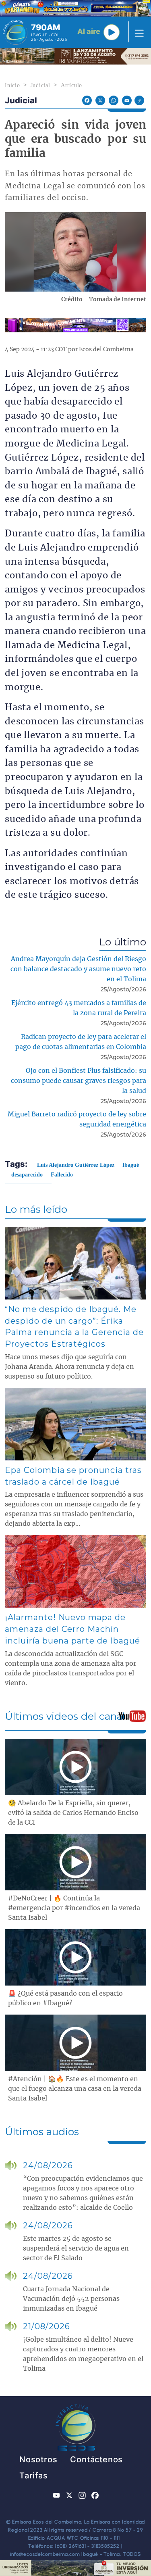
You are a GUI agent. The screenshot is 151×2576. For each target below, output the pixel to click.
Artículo (71, 85)
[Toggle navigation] (137, 32)
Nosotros (38, 2459)
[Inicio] (15, 32)
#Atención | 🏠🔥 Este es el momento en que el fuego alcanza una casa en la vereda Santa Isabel (75, 2089)
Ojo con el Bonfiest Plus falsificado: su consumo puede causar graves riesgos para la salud (79, 1081)
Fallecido (62, 1175)
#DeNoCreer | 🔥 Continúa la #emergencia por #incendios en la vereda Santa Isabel (74, 1908)
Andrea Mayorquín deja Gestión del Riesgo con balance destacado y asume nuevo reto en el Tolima (78, 969)
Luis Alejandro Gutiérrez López (76, 1165)
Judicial (40, 85)
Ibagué (131, 1165)
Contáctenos (96, 2459)
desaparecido (27, 1175)
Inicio (12, 85)
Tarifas (34, 2476)
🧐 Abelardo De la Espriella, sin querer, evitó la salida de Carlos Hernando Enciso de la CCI (73, 1813)
